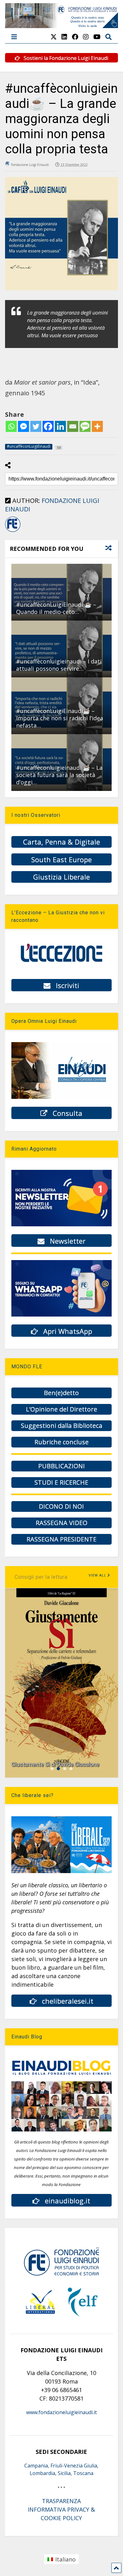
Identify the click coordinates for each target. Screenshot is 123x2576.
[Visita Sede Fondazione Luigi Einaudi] (62, 25)
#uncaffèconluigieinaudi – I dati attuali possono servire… (59, 665)
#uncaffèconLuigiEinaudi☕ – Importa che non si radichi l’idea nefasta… (60, 718)
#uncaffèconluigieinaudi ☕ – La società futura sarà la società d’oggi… (59, 775)
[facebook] (75, 37)
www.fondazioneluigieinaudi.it (61, 2412)
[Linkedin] (60, 426)
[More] (97, 426)
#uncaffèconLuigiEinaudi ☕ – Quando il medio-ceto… (56, 608)
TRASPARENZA (61, 2501)
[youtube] (97, 37)
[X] (54, 37)
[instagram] (86, 37)
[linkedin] (64, 37)
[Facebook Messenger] (23, 426)
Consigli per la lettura (41, 1577)
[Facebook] (48, 426)
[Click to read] (62, 592)
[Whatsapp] (11, 426)
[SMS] (85, 426)
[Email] (73, 426)
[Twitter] (36, 426)
